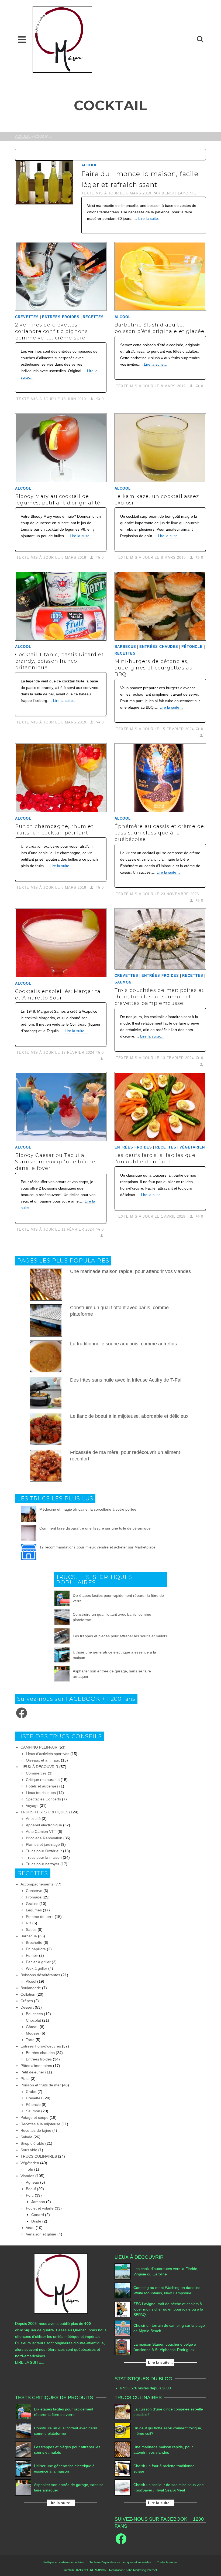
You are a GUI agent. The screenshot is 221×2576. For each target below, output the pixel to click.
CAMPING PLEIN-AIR (39, 1747)
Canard (38, 2215)
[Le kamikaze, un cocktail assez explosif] (160, 448)
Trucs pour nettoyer (43, 1864)
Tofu (30, 2169)
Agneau (32, 2182)
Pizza (25, 2079)
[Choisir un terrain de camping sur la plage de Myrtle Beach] (123, 2328)
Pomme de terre (40, 1917)
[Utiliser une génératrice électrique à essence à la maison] (62, 1655)
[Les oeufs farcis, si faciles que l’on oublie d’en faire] (160, 1107)
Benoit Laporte (179, 193)
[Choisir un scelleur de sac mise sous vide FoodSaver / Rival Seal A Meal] (123, 2487)
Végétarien (192, 1147)
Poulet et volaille (40, 2208)
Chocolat (33, 2020)
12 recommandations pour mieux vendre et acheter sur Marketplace (97, 1547)
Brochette (34, 1942)
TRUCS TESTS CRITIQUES (44, 1812)
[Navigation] (22, 39)
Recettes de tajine (36, 2130)
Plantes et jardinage (43, 1844)
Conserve (34, 1891)
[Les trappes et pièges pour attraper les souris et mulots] (62, 1636)
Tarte (30, 2040)
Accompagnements (37, 1884)
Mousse (33, 2033)
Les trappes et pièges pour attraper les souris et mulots (120, 1636)
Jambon (38, 2202)
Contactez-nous (167, 2562)
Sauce (31, 1930)
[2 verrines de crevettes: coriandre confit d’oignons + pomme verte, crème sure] (61, 276)
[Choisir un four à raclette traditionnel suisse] (123, 2469)
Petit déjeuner (32, 2072)
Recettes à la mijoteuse (40, 2124)
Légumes (34, 1910)
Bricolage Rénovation (44, 1838)
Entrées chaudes (159, 647)
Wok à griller (37, 1968)
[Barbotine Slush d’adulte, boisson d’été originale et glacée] (160, 276)
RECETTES (93, 317)
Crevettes (27, 317)
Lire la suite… (150, 218)
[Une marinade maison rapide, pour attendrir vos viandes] (123, 2450)
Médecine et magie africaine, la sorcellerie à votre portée (88, 1509)
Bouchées (34, 2014)
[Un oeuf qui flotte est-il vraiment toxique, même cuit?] (123, 2431)
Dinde (36, 2221)
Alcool (89, 165)
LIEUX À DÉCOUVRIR (39, 1767)
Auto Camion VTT (41, 1831)
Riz (29, 1923)
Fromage (34, 1897)
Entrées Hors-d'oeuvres (41, 2046)
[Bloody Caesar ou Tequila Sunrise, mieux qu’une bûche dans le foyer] (61, 1107)
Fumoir (32, 1955)
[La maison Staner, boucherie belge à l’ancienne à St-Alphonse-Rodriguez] (123, 2347)
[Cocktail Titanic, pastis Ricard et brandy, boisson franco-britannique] (61, 606)
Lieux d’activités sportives (48, 1754)
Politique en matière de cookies (64, 2562)
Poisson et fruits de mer (41, 2085)
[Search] (200, 39)
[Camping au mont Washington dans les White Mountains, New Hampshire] (123, 2290)
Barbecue (125, 647)
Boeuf (31, 2189)
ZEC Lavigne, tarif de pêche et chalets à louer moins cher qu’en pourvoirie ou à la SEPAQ (168, 2309)
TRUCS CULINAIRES (39, 2156)
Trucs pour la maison (44, 1857)
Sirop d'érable (32, 2143)
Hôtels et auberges (42, 1786)
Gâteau (32, 2027)
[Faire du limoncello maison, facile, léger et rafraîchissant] (44, 182)
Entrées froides (61, 317)
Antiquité (33, 1819)
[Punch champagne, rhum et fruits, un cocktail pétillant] (61, 778)
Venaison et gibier (41, 2234)
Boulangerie (31, 1988)
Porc (30, 2195)
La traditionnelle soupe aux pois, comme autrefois (123, 1344)
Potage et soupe (34, 2117)
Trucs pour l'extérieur (44, 1851)
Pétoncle (192, 647)
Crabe (31, 2092)
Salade (26, 2137)
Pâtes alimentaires (36, 2066)
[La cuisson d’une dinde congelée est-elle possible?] (123, 2412)
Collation (28, 1994)
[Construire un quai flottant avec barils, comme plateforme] (62, 1617)
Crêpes (27, 2001)
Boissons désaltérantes (40, 1975)
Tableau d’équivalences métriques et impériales (120, 2562)
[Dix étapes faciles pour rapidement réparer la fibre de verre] (62, 1598)
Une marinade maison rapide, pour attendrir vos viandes (130, 1271)
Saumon (123, 982)
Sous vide (29, 2150)
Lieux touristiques (41, 1793)
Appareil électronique (44, 1825)
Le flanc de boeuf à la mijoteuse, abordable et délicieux (129, 1416)
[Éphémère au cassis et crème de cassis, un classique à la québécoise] (160, 778)
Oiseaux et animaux (43, 1760)
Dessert (27, 2007)
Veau (30, 2228)
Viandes (27, 2176)
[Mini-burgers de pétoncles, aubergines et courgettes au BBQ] (160, 606)
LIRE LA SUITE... (30, 2362)
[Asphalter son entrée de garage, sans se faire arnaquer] (62, 1674)
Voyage (32, 1806)
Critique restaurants (43, 1780)
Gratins (32, 1904)
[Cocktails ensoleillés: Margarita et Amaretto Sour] (61, 943)
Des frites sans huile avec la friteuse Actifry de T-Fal (126, 1380)
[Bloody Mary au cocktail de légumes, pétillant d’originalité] (61, 448)
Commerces (36, 1773)
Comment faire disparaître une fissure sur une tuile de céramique (95, 1528)
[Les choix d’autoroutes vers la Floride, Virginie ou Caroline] (123, 2271)
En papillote (36, 1949)
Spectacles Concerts (43, 1799)
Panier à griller (38, 1962)
